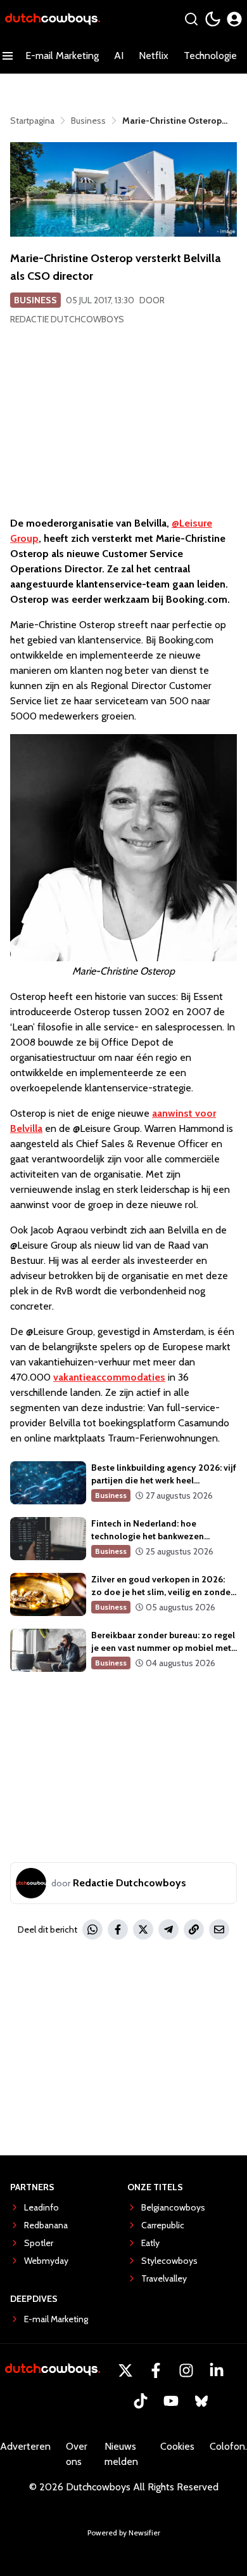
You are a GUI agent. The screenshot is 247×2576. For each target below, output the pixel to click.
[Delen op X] (143, 1929)
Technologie (210, 56)
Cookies (177, 2446)
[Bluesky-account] (201, 2401)
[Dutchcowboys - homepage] (53, 19)
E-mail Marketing (62, 56)
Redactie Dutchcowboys (67, 319)
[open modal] (234, 19)
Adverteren (25, 2446)
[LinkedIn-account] (217, 2370)
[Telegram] (168, 1929)
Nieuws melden (121, 2454)
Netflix (154, 56)
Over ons (77, 2454)
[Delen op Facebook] (118, 1929)
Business (35, 300)
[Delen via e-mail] (219, 1929)
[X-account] (125, 2370)
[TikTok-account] (141, 2401)
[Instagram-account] (186, 2370)
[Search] (191, 19)
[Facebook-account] (156, 2370)
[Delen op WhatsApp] (92, 1929)
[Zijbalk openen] (8, 56)
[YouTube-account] (171, 2401)
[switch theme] (213, 19)
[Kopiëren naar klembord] (194, 1929)
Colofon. (228, 2446)
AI (119, 56)
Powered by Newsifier (124, 2533)
